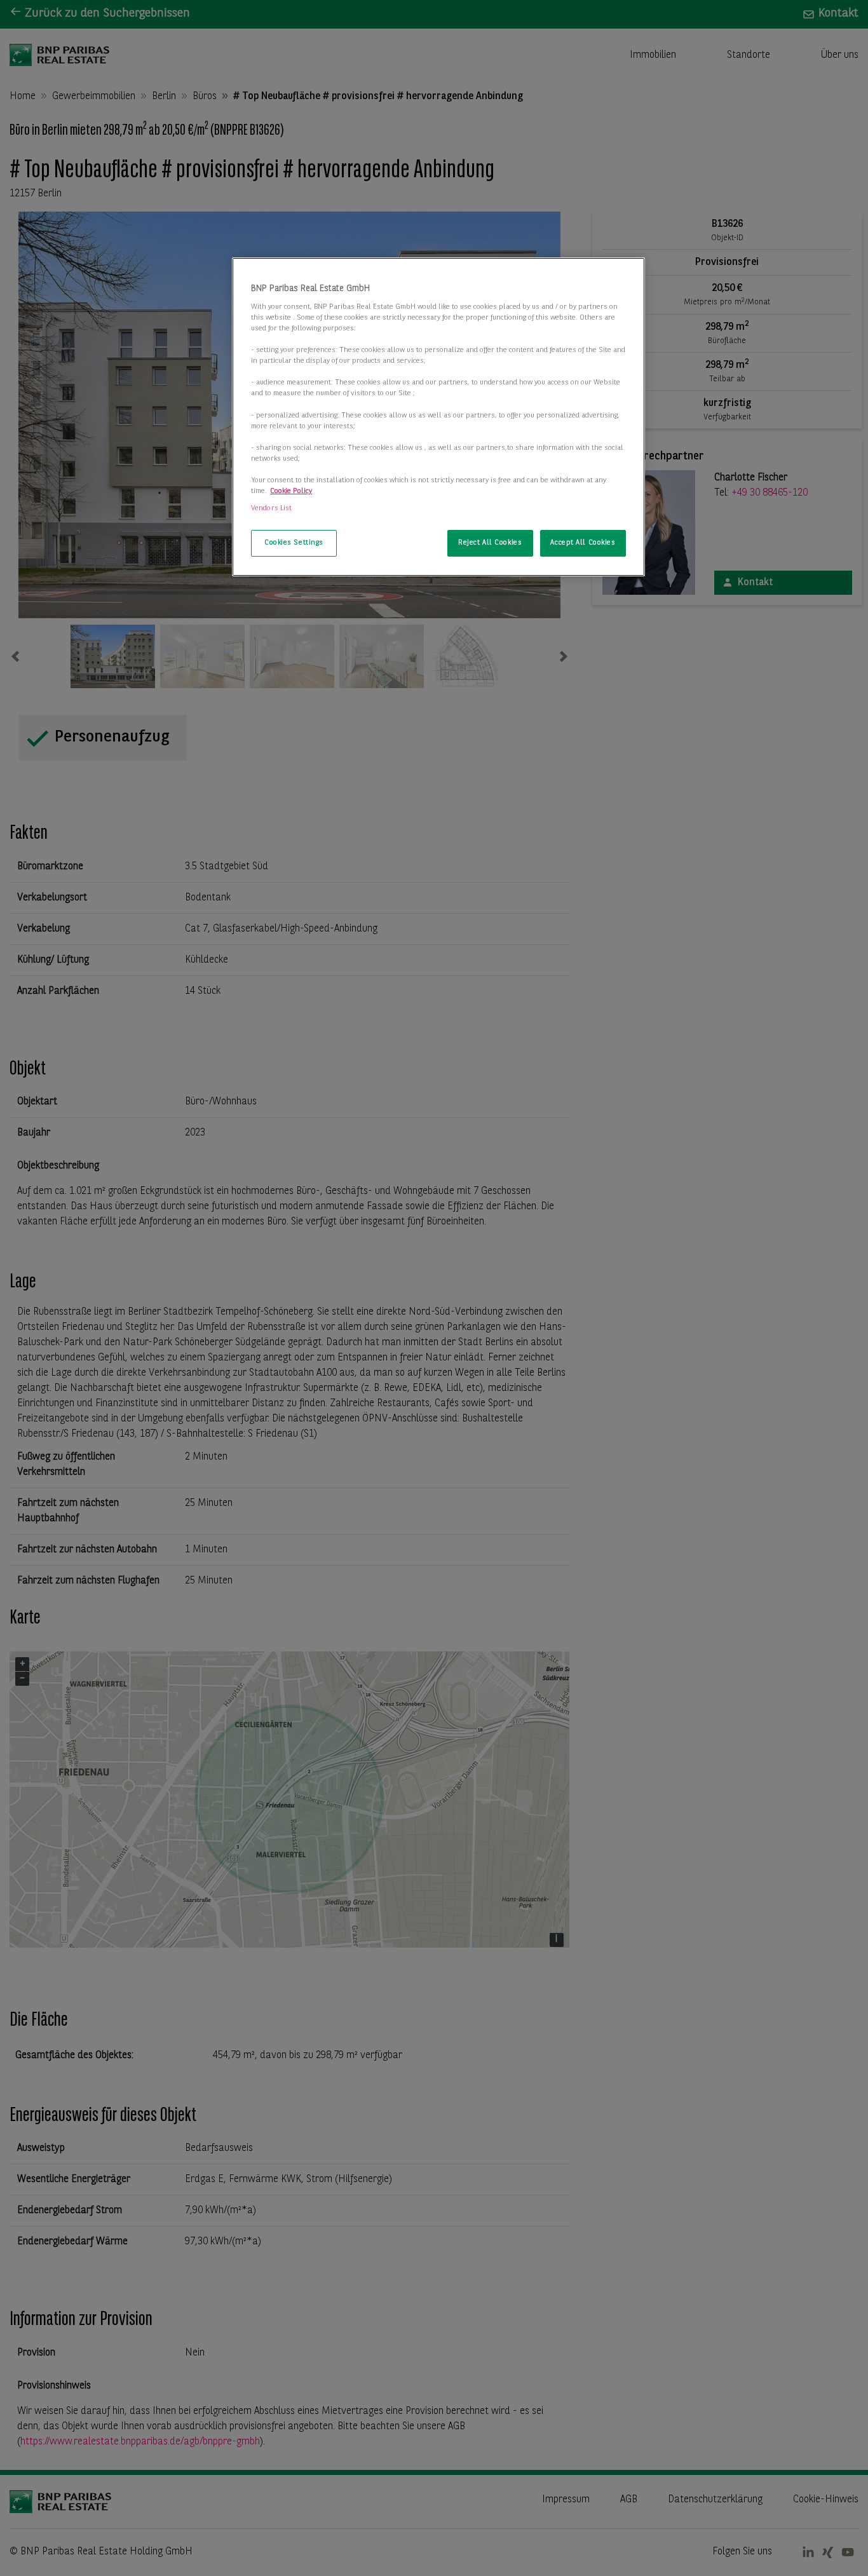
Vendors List (271, 508)
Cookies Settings (294, 543)
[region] (438, 417)
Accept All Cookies (583, 543)
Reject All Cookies (490, 543)
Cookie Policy (291, 491)
